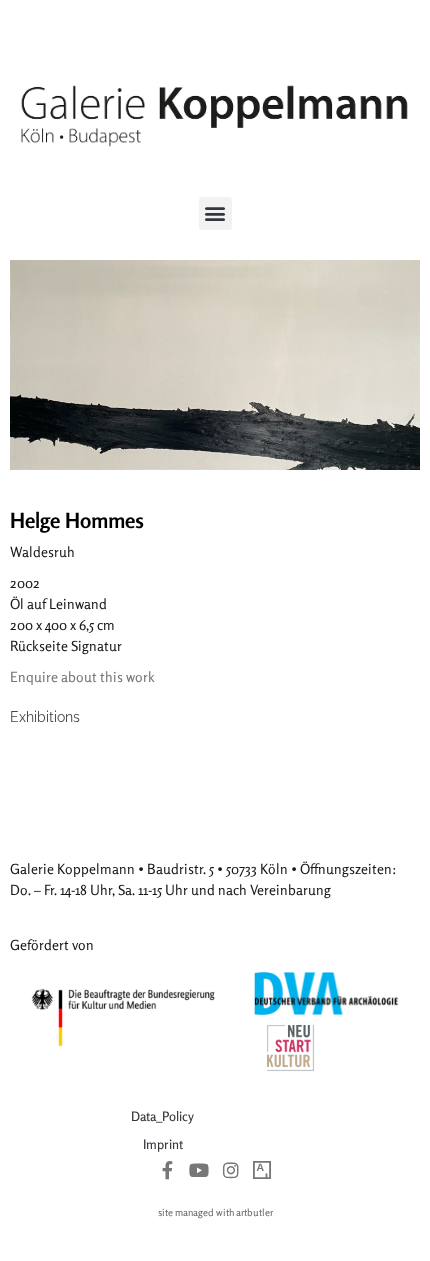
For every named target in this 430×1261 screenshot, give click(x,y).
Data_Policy (162, 1116)
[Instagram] (231, 1170)
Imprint (163, 1144)
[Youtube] (199, 1170)
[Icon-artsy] (263, 1170)
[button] (215, 213)
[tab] (45, 717)
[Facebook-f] (168, 1170)
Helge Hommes (77, 520)
